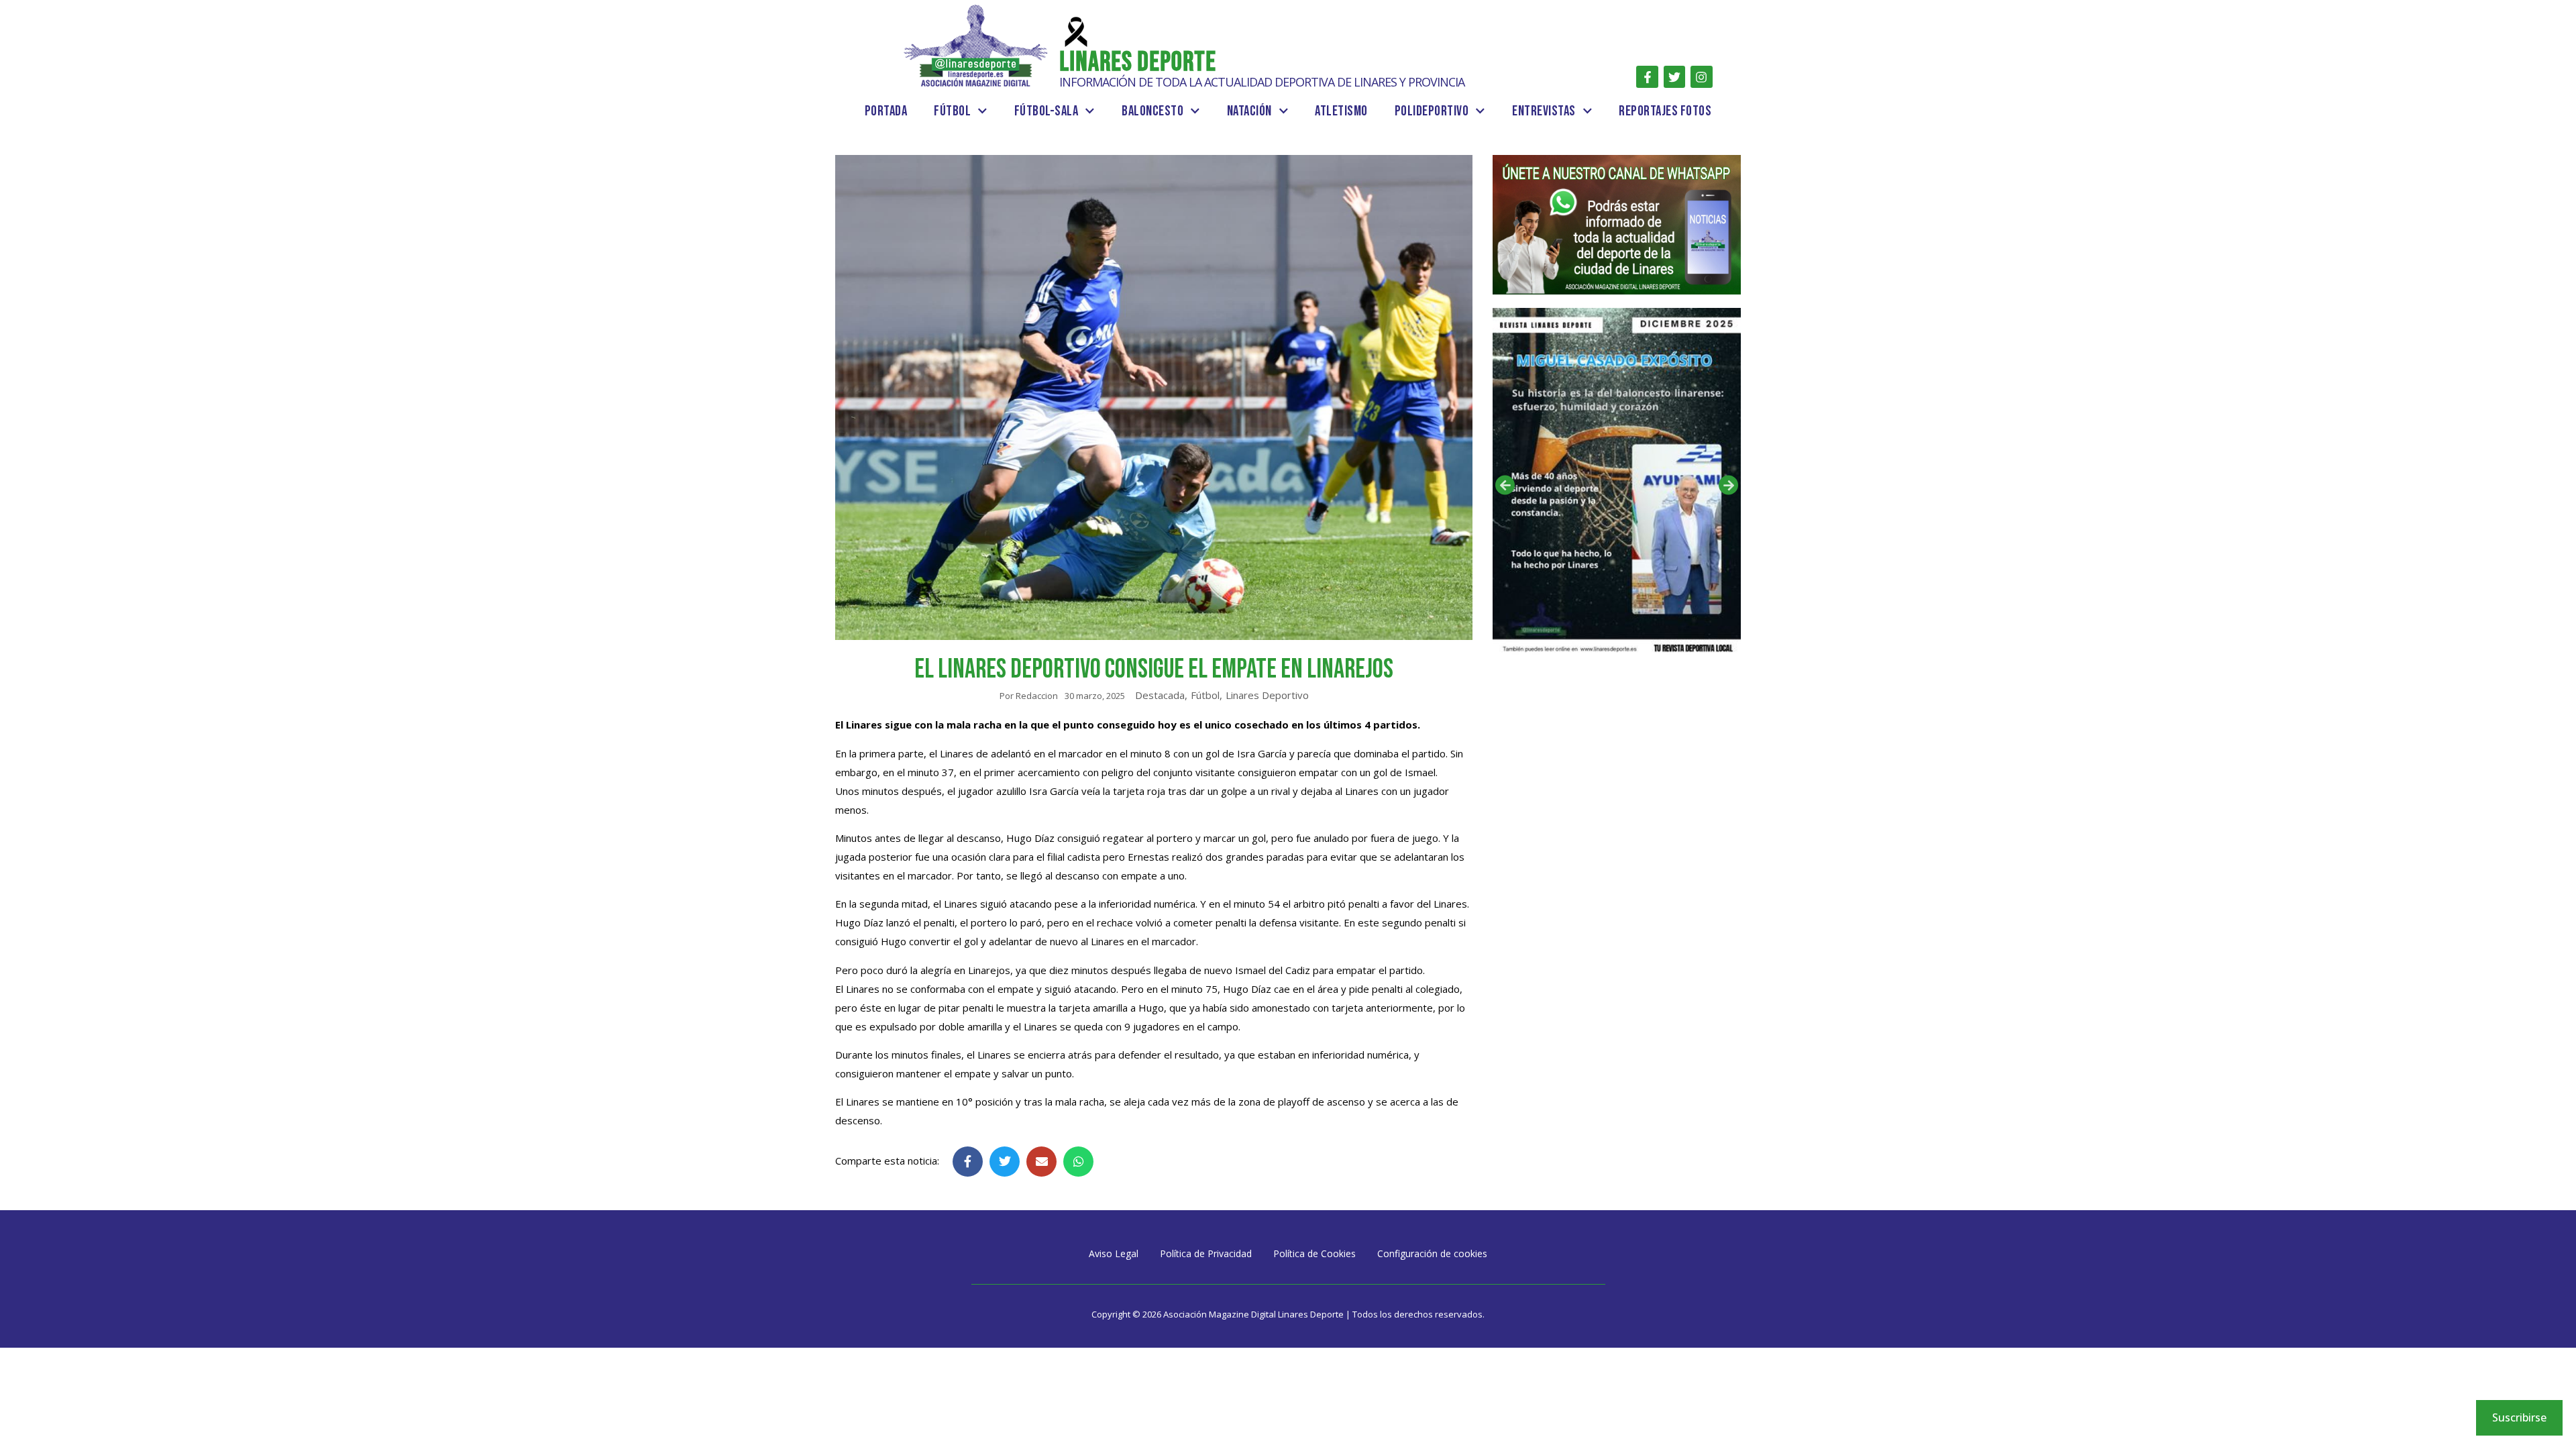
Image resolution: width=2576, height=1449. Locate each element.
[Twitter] (1674, 76)
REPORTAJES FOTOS (1665, 111)
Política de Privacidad (1206, 1253)
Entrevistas (1544, 111)
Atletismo (1341, 111)
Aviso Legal (1114, 1253)
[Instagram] (1701, 76)
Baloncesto (1152, 111)
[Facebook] (1647, 76)
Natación (1249, 111)
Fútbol (952, 111)
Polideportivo (1432, 111)
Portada (886, 111)
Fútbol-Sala (1046, 111)
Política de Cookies (1314, 1253)
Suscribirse (2519, 1417)
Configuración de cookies (1432, 1253)
